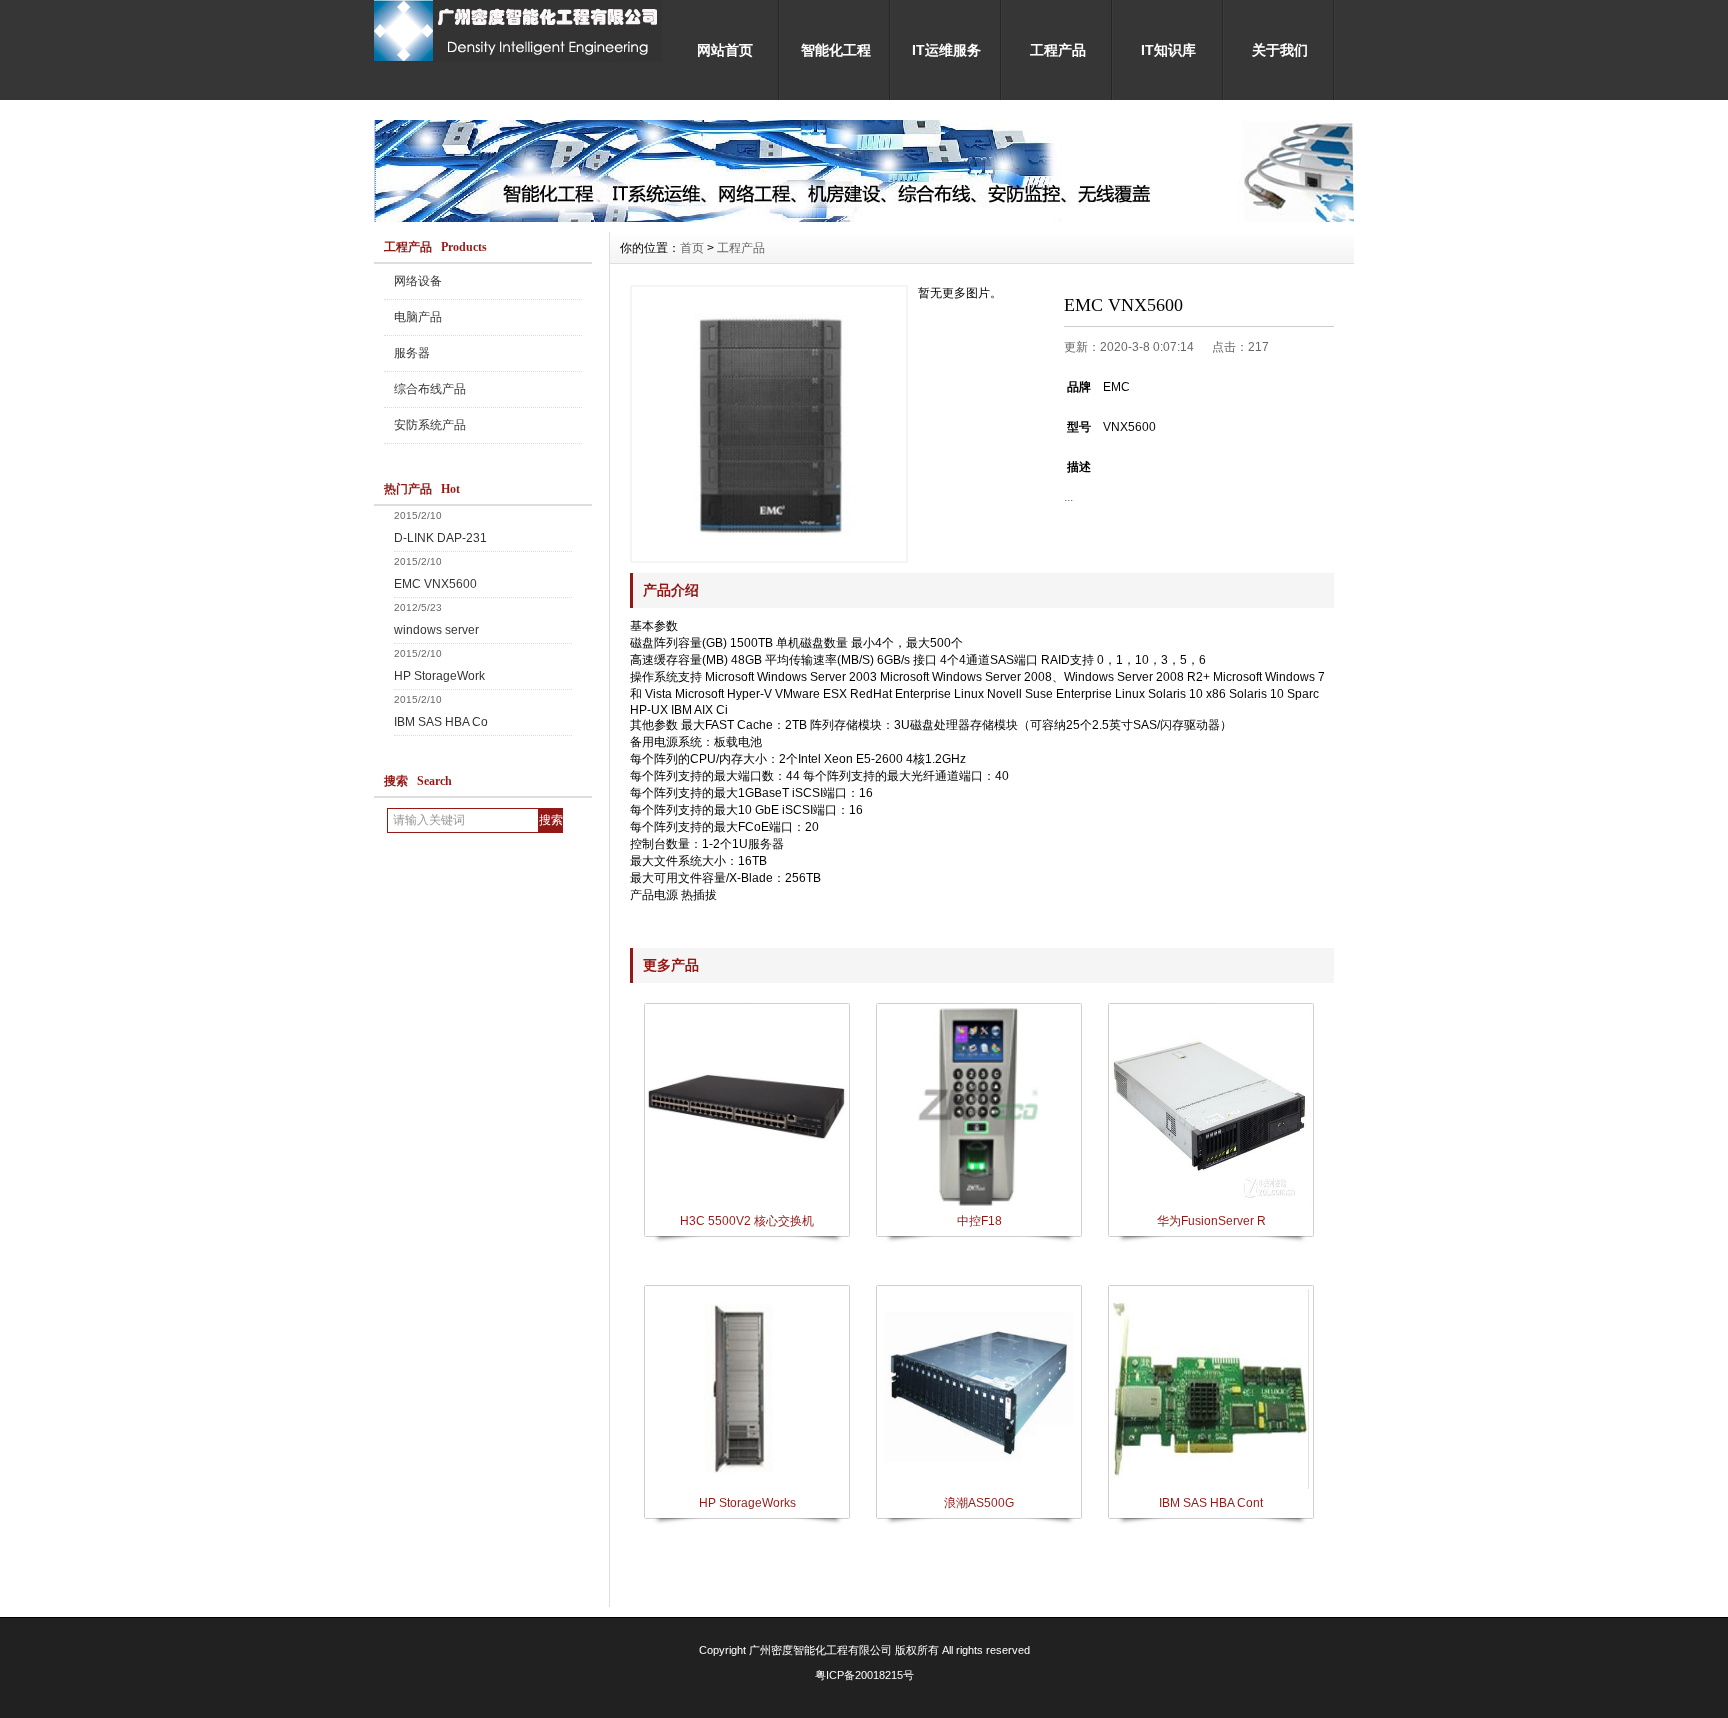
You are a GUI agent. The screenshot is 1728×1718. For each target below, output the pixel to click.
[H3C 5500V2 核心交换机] (746, 1205)
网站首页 (725, 50)
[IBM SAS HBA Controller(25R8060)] (1210, 1487)
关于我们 (1280, 50)
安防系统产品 (430, 425)
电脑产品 (418, 317)
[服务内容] (864, 217)
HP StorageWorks (747, 1503)
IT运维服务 (946, 50)
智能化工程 (836, 50)
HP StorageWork (439, 676)
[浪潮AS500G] (978, 1487)
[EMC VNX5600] (769, 424)
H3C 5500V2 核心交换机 (747, 1221)
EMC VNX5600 (435, 584)
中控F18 (979, 1221)
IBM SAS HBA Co (441, 722)
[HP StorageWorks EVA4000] (746, 1487)
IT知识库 (1168, 50)
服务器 (412, 353)
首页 (692, 248)
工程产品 (1058, 50)
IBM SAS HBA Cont (1211, 1503)
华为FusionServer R (1211, 1221)
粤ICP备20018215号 (864, 1675)
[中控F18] (978, 1205)
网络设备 (418, 281)
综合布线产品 (430, 389)
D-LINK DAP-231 (440, 538)
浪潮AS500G (979, 1503)
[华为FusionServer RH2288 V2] (1210, 1205)
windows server (436, 630)
